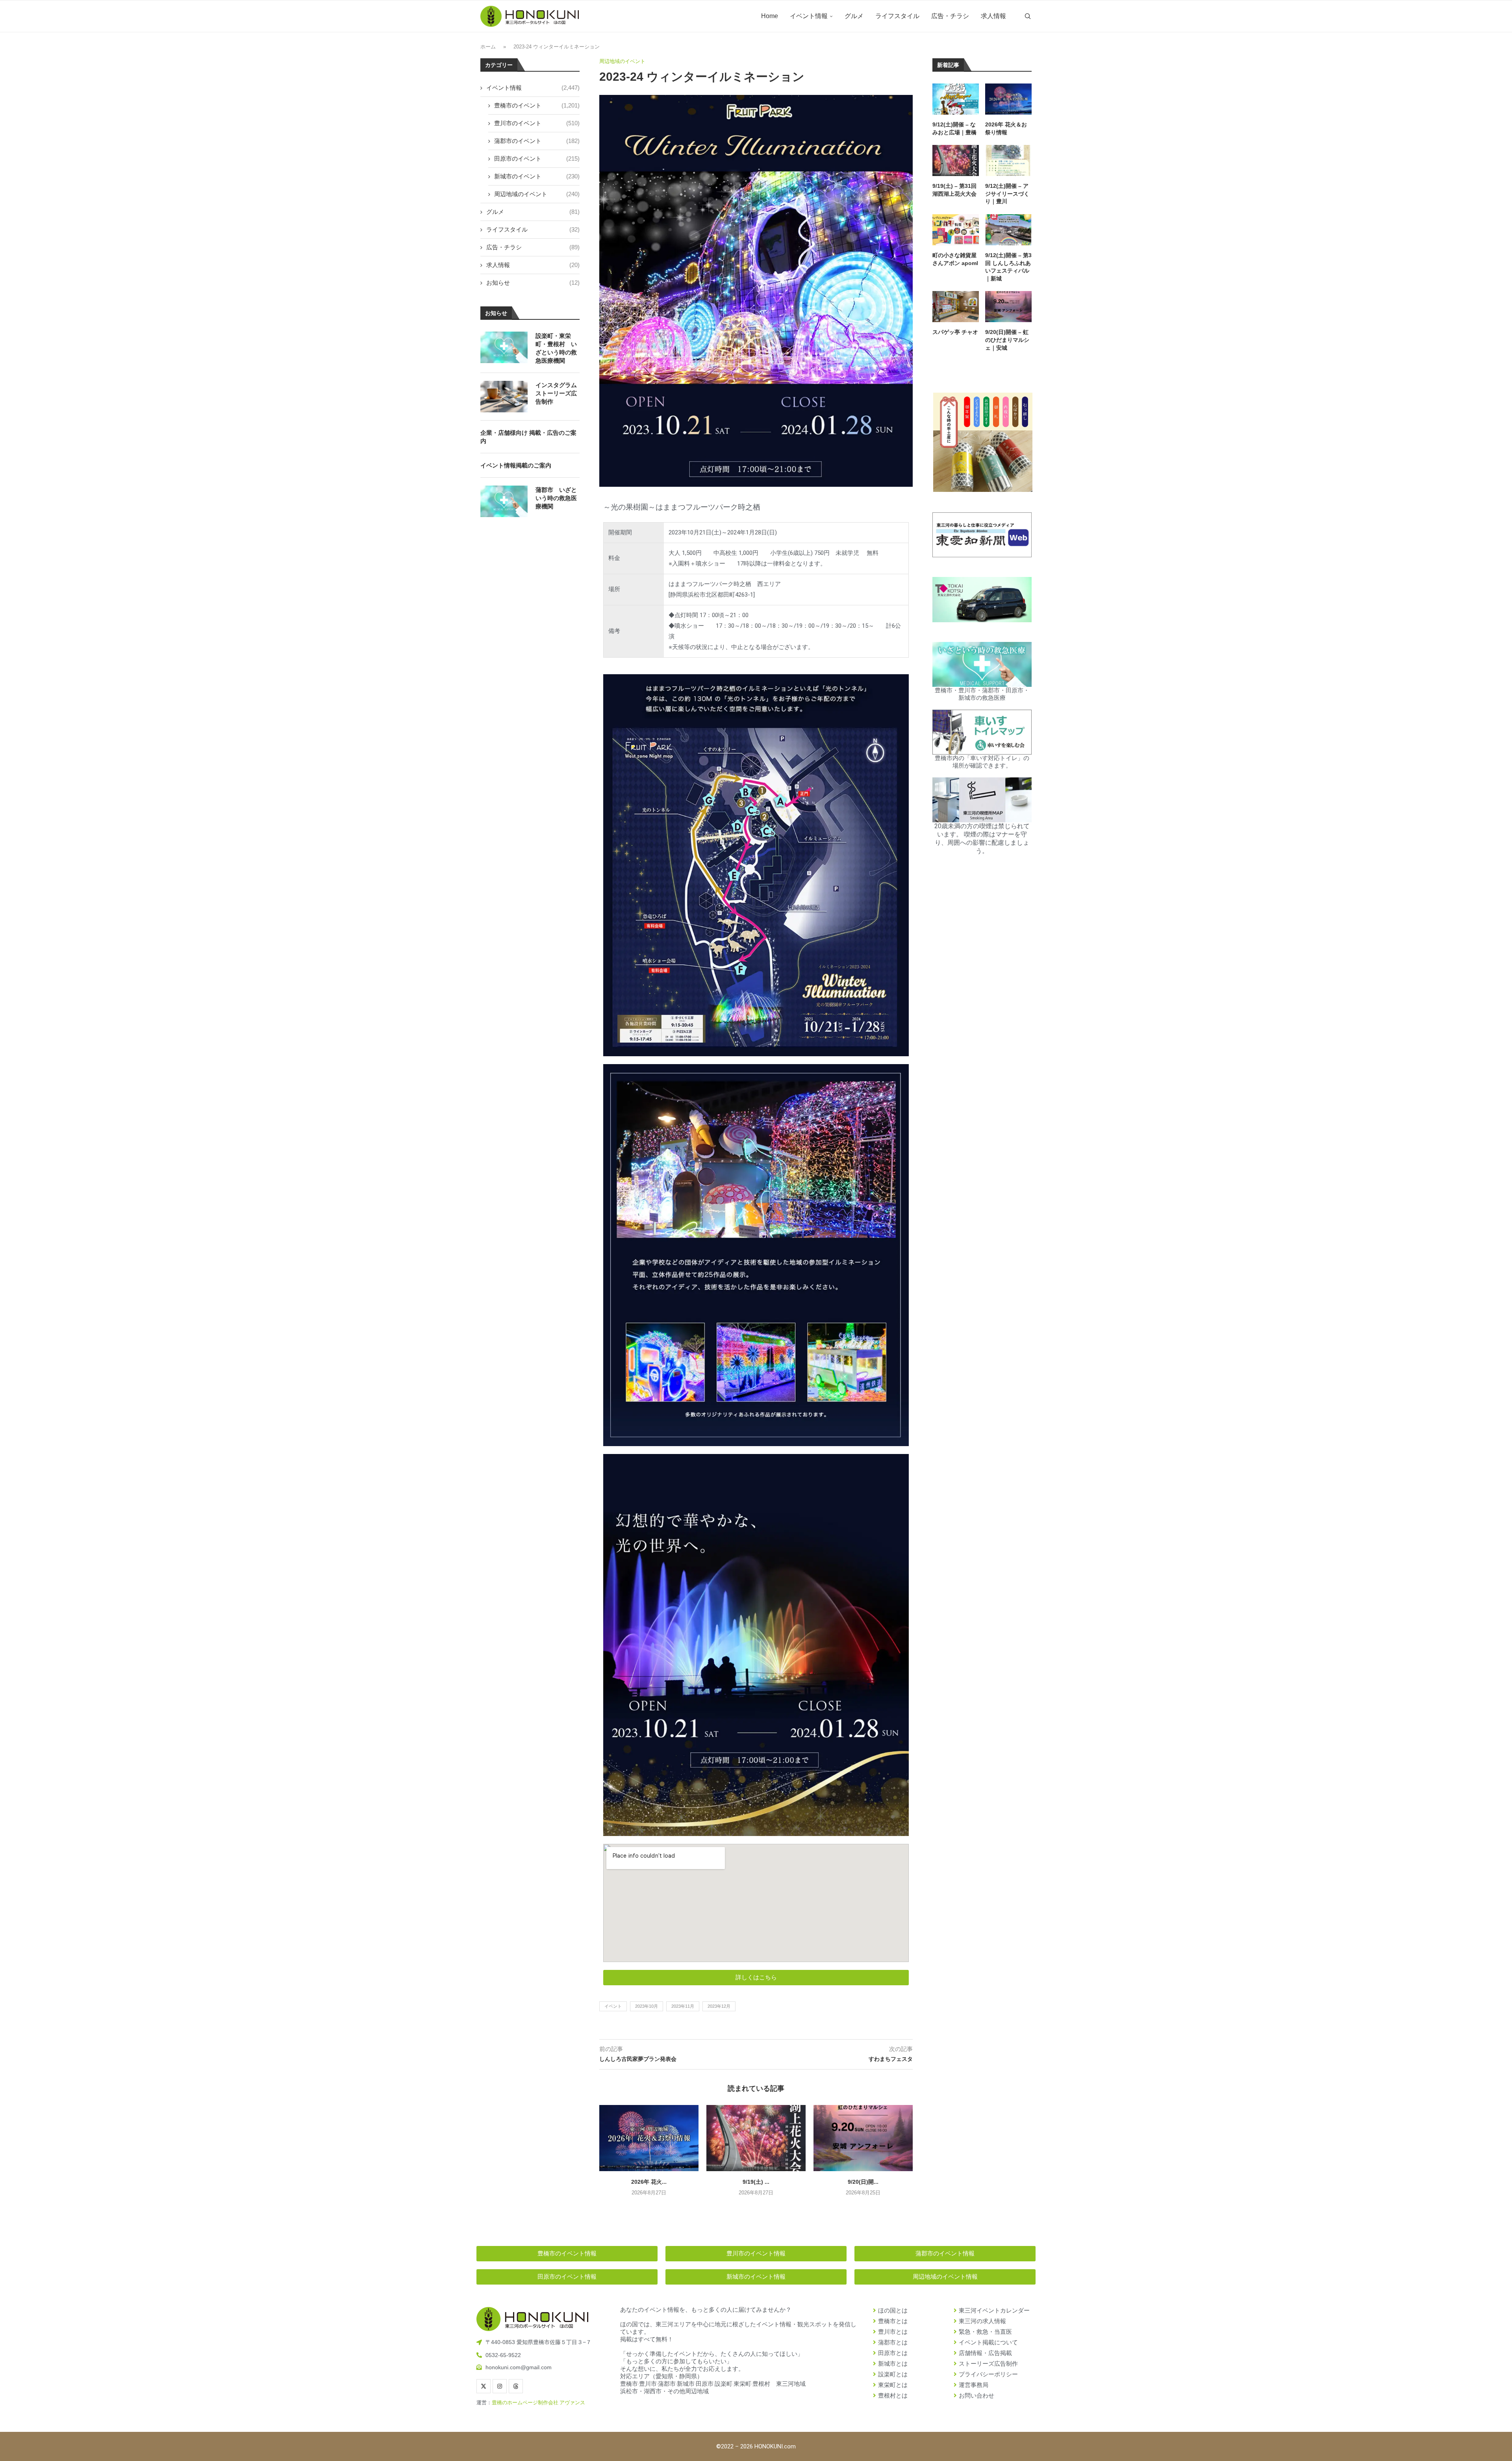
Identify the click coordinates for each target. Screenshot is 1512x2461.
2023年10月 (647, 2006)
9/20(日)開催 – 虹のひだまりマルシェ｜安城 (1007, 340)
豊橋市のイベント (537, 105)
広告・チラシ (950, 16)
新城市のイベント (537, 176)
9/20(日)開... (863, 2182)
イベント (613, 2006)
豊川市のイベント (537, 123)
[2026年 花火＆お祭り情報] (649, 2138)
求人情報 (993, 16)
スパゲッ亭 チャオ (955, 332)
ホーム (488, 47)
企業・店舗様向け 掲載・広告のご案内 (528, 437)
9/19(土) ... (756, 2182)
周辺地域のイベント (537, 194)
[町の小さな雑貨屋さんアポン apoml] (956, 230)
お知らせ (533, 283)
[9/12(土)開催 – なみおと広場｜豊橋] (956, 99)
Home (770, 16)
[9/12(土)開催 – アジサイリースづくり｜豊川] (1008, 160)
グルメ (854, 16)
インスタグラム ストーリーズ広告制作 (556, 393)
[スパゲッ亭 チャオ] (956, 307)
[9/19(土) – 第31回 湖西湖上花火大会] (756, 2138)
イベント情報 (809, 16)
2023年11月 (683, 2006)
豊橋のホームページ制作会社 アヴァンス (538, 2403)
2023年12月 (719, 2006)
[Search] (1028, 16)
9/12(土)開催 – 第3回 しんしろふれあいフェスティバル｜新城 (1008, 267)
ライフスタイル (897, 16)
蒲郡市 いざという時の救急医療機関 (556, 498)
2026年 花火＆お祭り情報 (1006, 128)
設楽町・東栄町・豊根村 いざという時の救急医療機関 (556, 348)
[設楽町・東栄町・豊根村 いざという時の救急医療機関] (504, 347)
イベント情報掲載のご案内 (516, 465)
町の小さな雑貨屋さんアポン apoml (955, 259)
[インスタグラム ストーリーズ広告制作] (504, 397)
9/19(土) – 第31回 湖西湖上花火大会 (954, 190)
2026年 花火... (649, 2182)
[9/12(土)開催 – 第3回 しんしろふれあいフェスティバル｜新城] (1008, 230)
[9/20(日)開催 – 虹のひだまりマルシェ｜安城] (863, 2138)
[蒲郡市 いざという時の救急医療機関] (504, 501)
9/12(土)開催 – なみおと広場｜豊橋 (954, 128)
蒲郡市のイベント (537, 141)
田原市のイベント (537, 159)
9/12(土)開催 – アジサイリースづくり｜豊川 (1007, 194)
